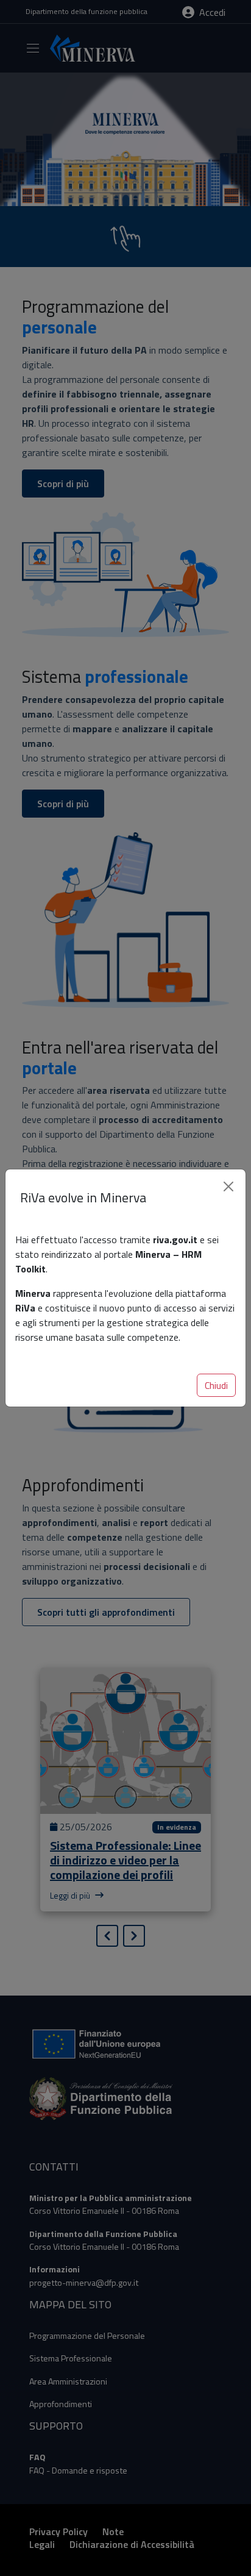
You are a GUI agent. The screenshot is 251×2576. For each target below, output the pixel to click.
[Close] (228, 1186)
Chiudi (216, 1385)
